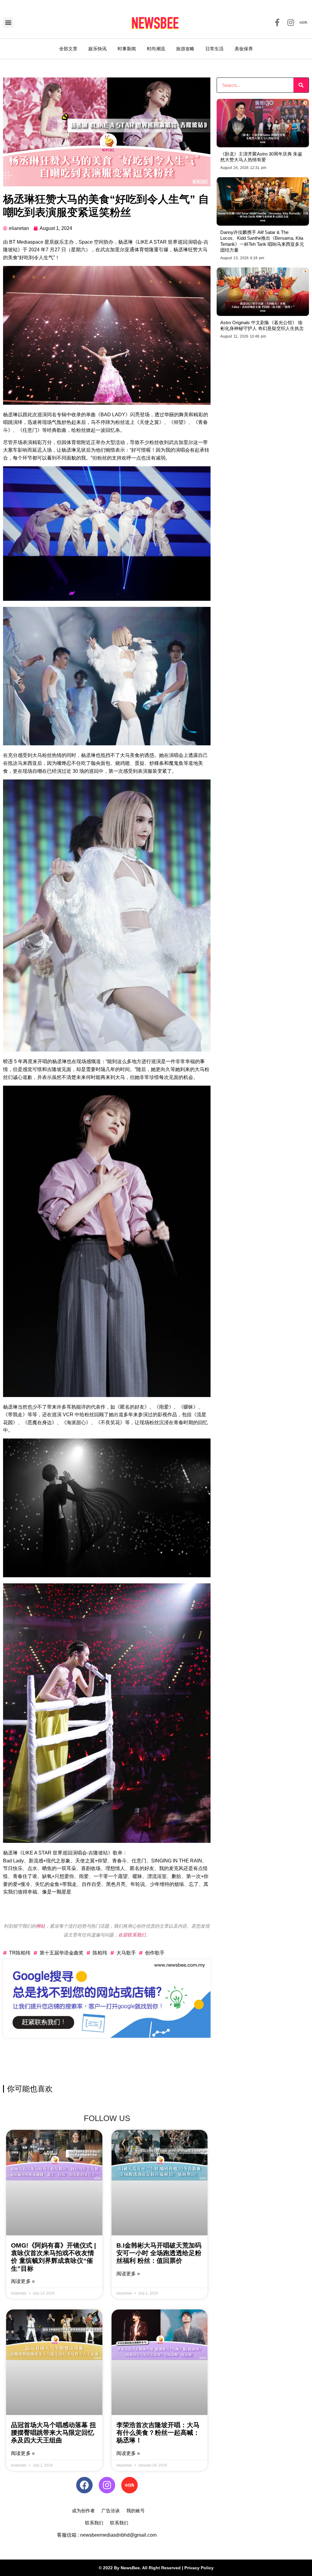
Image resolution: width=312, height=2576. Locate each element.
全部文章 (68, 49)
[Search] (301, 85)
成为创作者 (83, 2511)
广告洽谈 (111, 2511)
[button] (8, 22)
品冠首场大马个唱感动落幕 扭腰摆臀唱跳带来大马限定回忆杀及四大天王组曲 (53, 2433)
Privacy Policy (199, 2568)
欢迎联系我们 (132, 1935)
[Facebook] (84, 2485)
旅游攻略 (185, 49)
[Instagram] (107, 2485)
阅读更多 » (23, 2281)
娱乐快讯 (97, 49)
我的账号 (136, 2511)
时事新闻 (127, 49)
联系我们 (94, 2523)
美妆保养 (244, 49)
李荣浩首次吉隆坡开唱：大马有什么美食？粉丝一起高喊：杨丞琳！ (158, 2433)
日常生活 (214, 49)
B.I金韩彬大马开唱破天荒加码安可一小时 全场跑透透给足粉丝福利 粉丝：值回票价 (159, 2253)
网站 (41, 1926)
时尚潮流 (156, 49)
